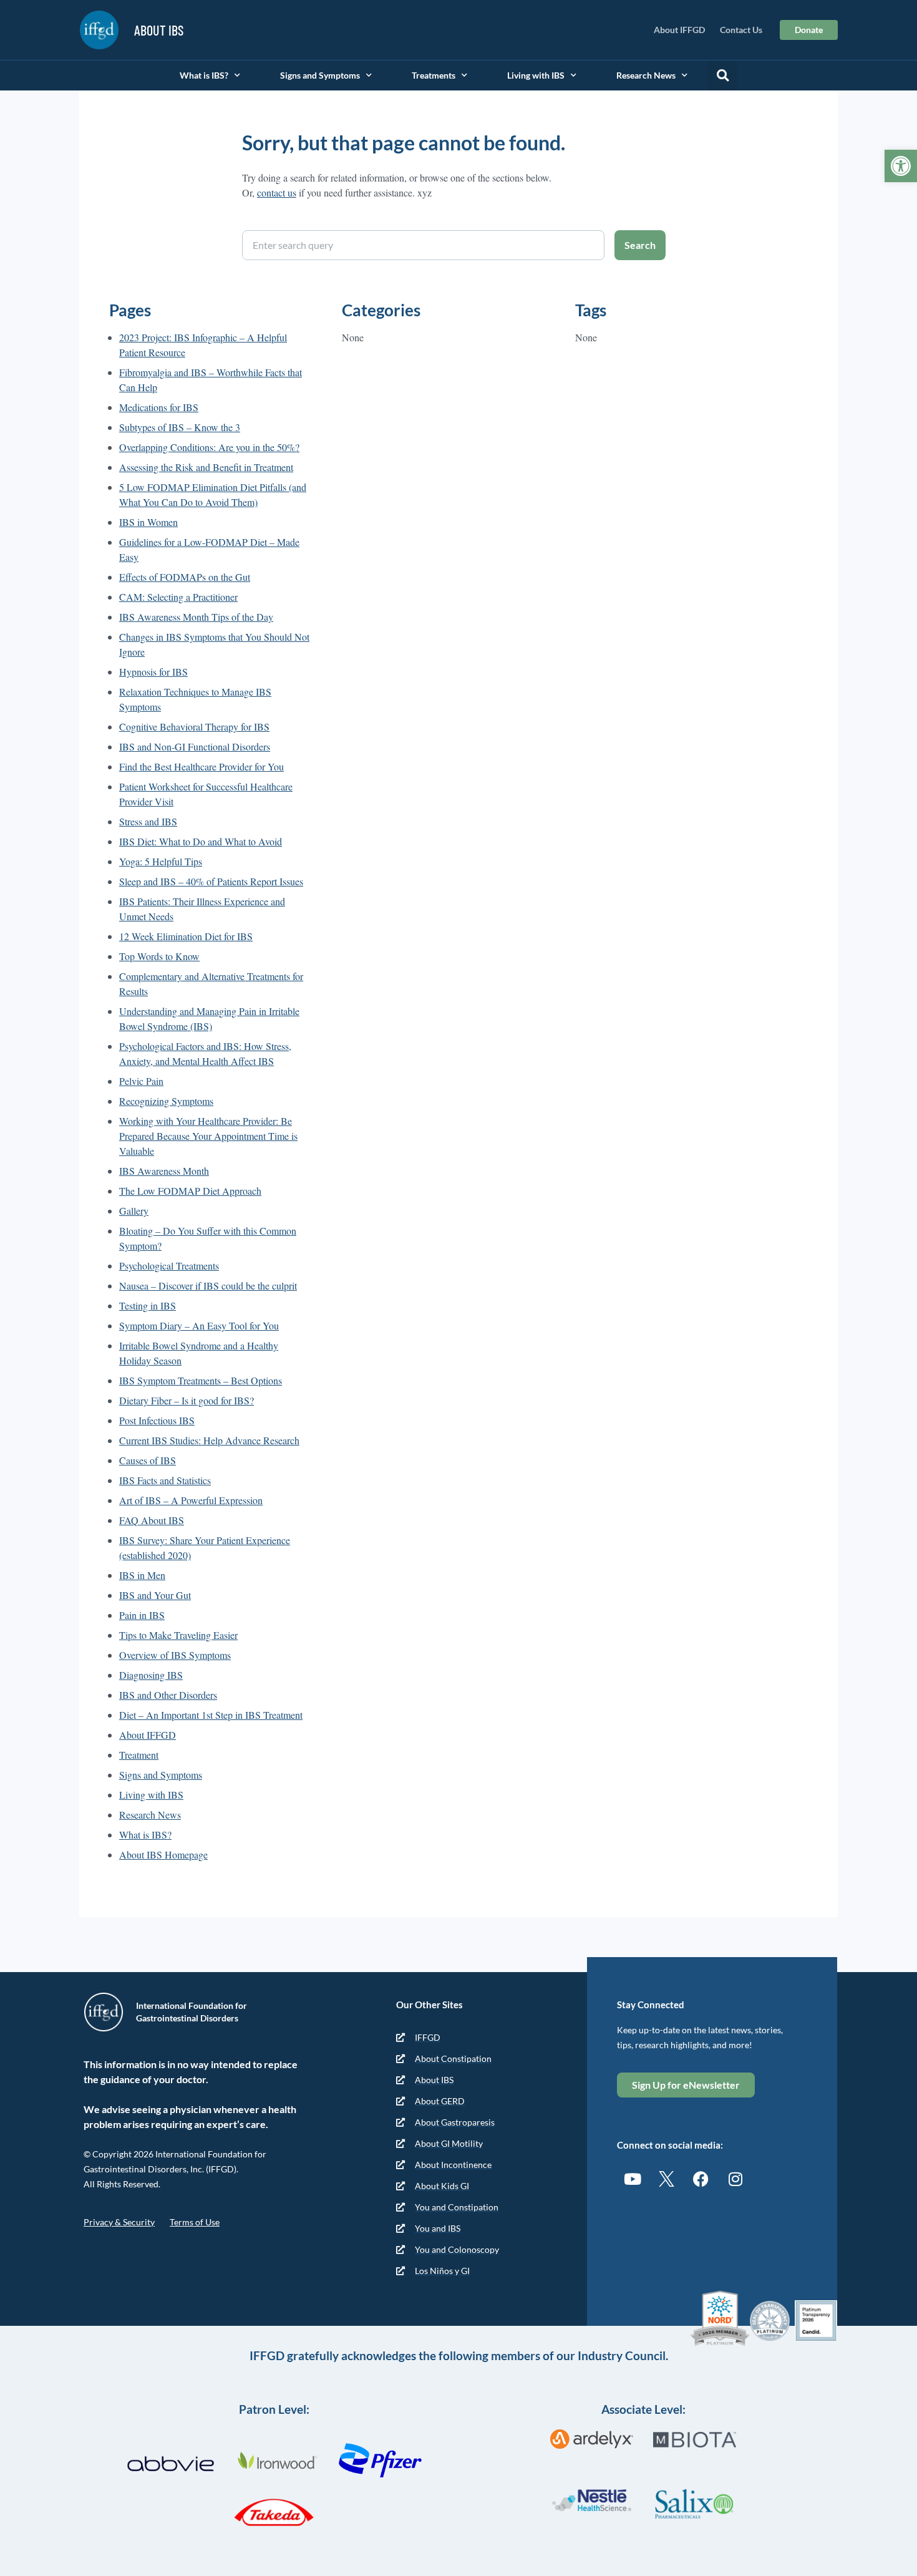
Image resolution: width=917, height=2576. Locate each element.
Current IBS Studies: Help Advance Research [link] (209, 1440)
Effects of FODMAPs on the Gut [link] (185, 577)
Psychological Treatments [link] (169, 1266)
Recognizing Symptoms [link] (166, 1101)
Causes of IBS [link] (148, 1460)
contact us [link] (277, 192)
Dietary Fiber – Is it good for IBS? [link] (187, 1400)
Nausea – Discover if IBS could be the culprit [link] (208, 1286)
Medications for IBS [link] (159, 407)
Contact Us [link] (741, 30)
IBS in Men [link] (142, 1575)
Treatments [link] (434, 75)
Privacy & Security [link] (119, 2222)
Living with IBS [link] (536, 75)
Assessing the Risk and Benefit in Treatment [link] (206, 467)
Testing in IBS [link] (148, 1305)
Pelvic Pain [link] (141, 1081)
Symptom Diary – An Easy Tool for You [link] (199, 1325)
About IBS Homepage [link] (163, 1854)
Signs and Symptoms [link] (320, 75)
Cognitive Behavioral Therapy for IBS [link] (194, 727)
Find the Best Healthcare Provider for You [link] (201, 766)
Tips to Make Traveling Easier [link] (178, 1635)
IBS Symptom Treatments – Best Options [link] (201, 1380)
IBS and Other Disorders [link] (168, 1695)
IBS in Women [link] (148, 522)
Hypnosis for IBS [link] (153, 672)
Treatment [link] (139, 1755)
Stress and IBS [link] (148, 821)
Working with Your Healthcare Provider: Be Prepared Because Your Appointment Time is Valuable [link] (208, 1136)
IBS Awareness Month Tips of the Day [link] (196, 617)
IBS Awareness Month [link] (164, 1171)
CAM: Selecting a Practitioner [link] (178, 597)
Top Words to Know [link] (159, 956)
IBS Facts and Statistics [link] (165, 1480)
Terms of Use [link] (195, 2222)
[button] (722, 75)
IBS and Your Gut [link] (155, 1595)
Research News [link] (646, 75)
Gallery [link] (134, 1211)
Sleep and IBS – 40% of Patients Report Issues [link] (211, 881)
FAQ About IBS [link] (152, 1520)
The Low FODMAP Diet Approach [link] (190, 1191)
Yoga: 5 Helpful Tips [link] (161, 861)
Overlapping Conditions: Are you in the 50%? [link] (209, 447)
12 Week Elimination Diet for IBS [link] (186, 936)
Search (640, 245)
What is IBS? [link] (204, 75)
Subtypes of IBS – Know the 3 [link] (180, 427)
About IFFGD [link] (679, 30)
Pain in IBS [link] (142, 1615)
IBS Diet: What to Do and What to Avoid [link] (201, 841)
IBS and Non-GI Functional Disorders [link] (195, 746)
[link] (901, 166)
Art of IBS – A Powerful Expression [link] (191, 1500)
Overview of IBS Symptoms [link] (175, 1655)
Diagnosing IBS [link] (151, 1675)
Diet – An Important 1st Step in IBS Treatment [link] (211, 1715)
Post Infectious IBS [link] (157, 1420)
